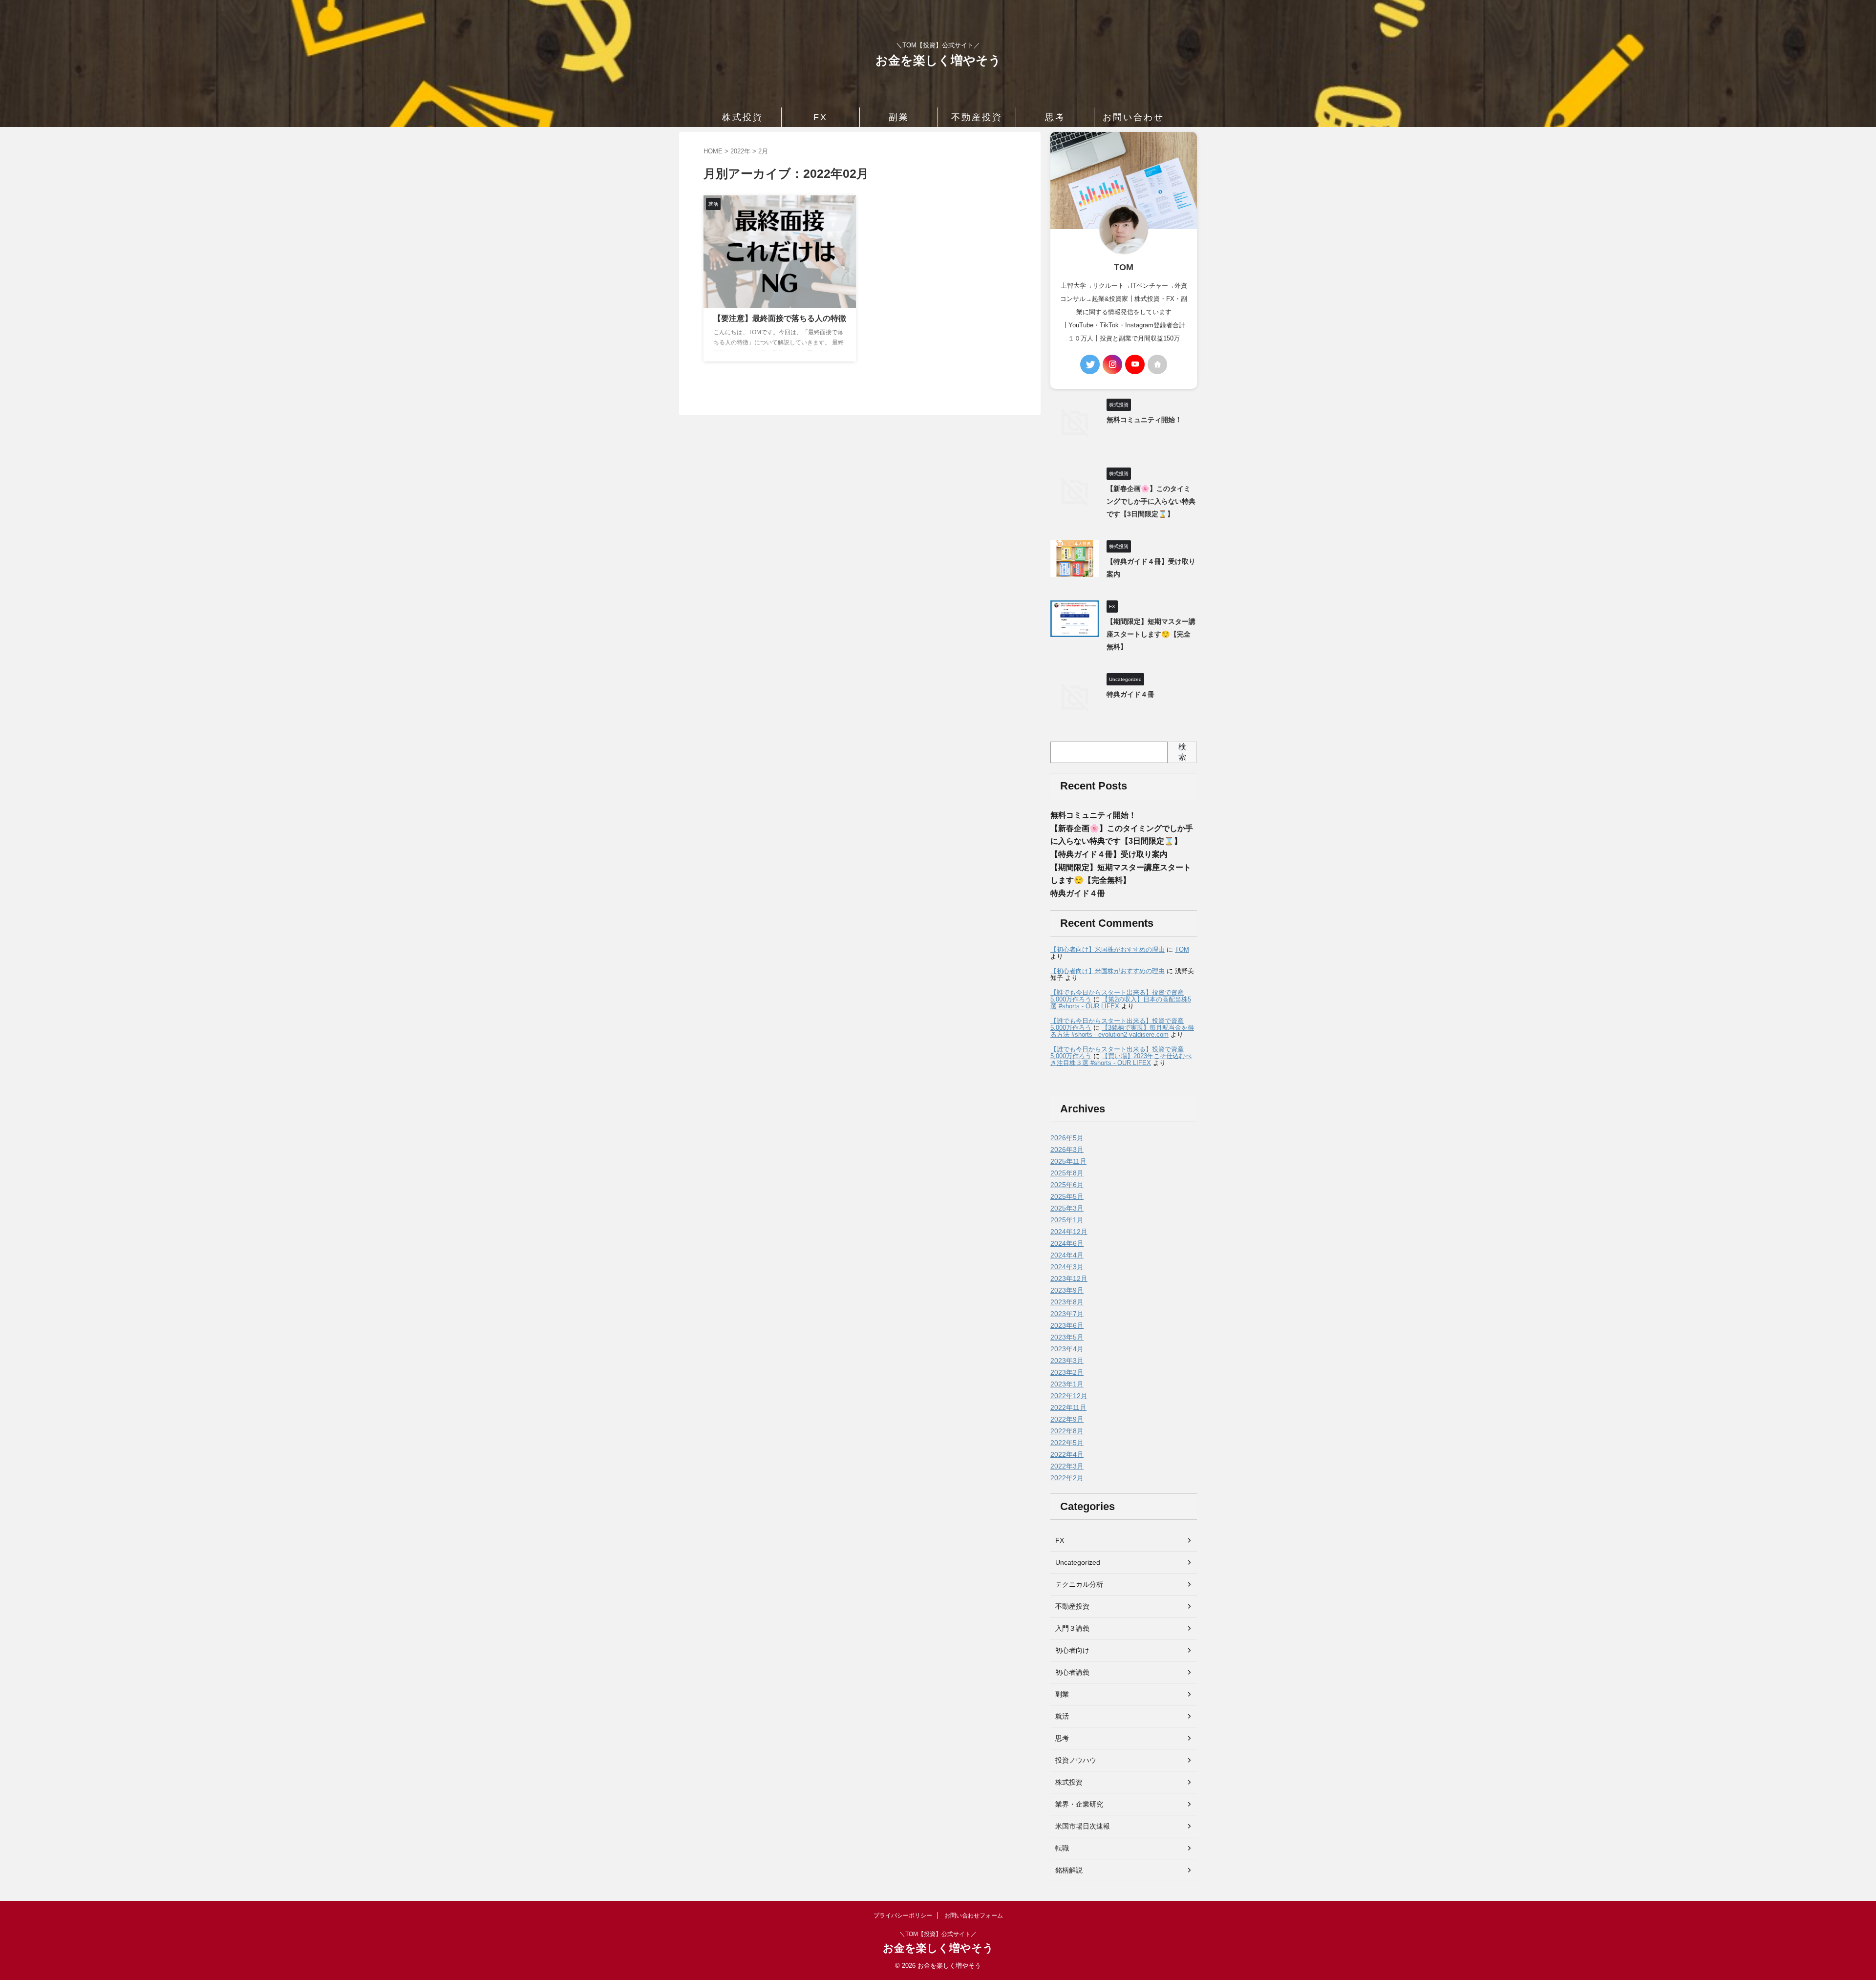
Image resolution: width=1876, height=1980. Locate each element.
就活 (1062, 1716)
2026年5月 (1067, 1138)
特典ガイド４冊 (1130, 694)
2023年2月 (1067, 1372)
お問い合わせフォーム (974, 1916)
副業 (899, 117)
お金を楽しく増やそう (938, 60)
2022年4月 (1067, 1454)
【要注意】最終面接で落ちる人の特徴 (780, 318)
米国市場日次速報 (1083, 1826)
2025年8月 (1067, 1173)
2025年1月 (1067, 1220)
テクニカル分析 (1079, 1584)
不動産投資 (977, 117)
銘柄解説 (1069, 1870)
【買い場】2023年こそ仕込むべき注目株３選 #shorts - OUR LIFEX (1121, 1059)
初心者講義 (1072, 1672)
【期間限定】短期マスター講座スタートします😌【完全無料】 (1151, 634)
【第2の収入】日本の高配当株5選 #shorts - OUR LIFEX (1121, 1003)
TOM (1182, 949)
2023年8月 (1067, 1302)
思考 (1055, 117)
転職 (1062, 1848)
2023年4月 (1067, 1349)
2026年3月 (1067, 1150)
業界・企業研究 (1079, 1804)
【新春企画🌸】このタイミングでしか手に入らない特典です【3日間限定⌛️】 (1151, 501)
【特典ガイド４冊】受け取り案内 (1109, 854)
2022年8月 (1067, 1431)
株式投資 (743, 117)
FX (821, 117)
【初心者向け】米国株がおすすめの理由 (1108, 949)
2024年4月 (1067, 1255)
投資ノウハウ (1076, 1760)
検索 (1182, 752)
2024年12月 (1069, 1232)
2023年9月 (1067, 1290)
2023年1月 (1067, 1384)
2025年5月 (1067, 1196)
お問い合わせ (1133, 117)
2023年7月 (1067, 1314)
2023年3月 (1067, 1361)
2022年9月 (1067, 1419)
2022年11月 (1068, 1407)
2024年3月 (1067, 1267)
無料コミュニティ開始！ (1144, 420)
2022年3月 (1067, 1466)
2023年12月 (1069, 1278)
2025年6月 (1067, 1185)
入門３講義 (1072, 1628)
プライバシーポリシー (903, 1916)
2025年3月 (1067, 1208)
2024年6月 (1067, 1243)
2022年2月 (1067, 1478)
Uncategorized (1078, 1562)
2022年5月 (1067, 1443)
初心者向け (1072, 1650)
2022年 (740, 151)
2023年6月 (1067, 1325)
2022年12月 (1069, 1396)
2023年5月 (1067, 1337)
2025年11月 (1068, 1161)
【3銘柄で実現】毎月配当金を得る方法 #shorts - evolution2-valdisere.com (1122, 1031)
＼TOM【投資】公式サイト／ (938, 1934)
